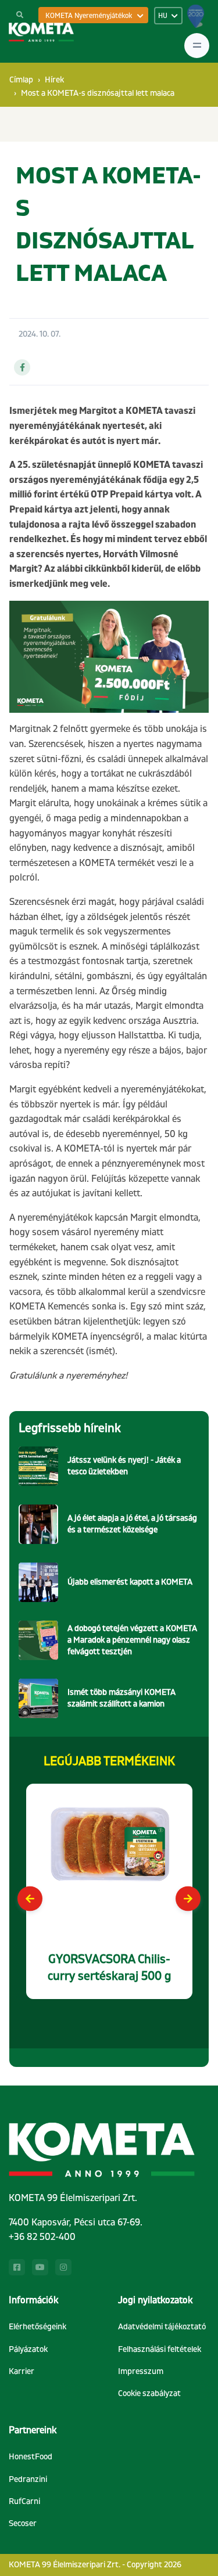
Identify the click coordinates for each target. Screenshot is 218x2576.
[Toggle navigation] (197, 46)
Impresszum (141, 2371)
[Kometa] (41, 32)
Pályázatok (28, 2349)
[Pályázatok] (196, 20)
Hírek (54, 80)
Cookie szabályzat (149, 2393)
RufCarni (24, 2501)
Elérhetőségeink (37, 2327)
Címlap (21, 80)
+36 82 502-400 (42, 2237)
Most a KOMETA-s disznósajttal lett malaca (98, 93)
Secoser (23, 2523)
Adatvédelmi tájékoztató (162, 2327)
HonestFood (31, 2457)
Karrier (22, 2371)
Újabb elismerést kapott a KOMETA (130, 1582)
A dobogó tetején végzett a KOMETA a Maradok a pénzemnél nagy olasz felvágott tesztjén (132, 1640)
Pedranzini (28, 2479)
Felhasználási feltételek (160, 2349)
